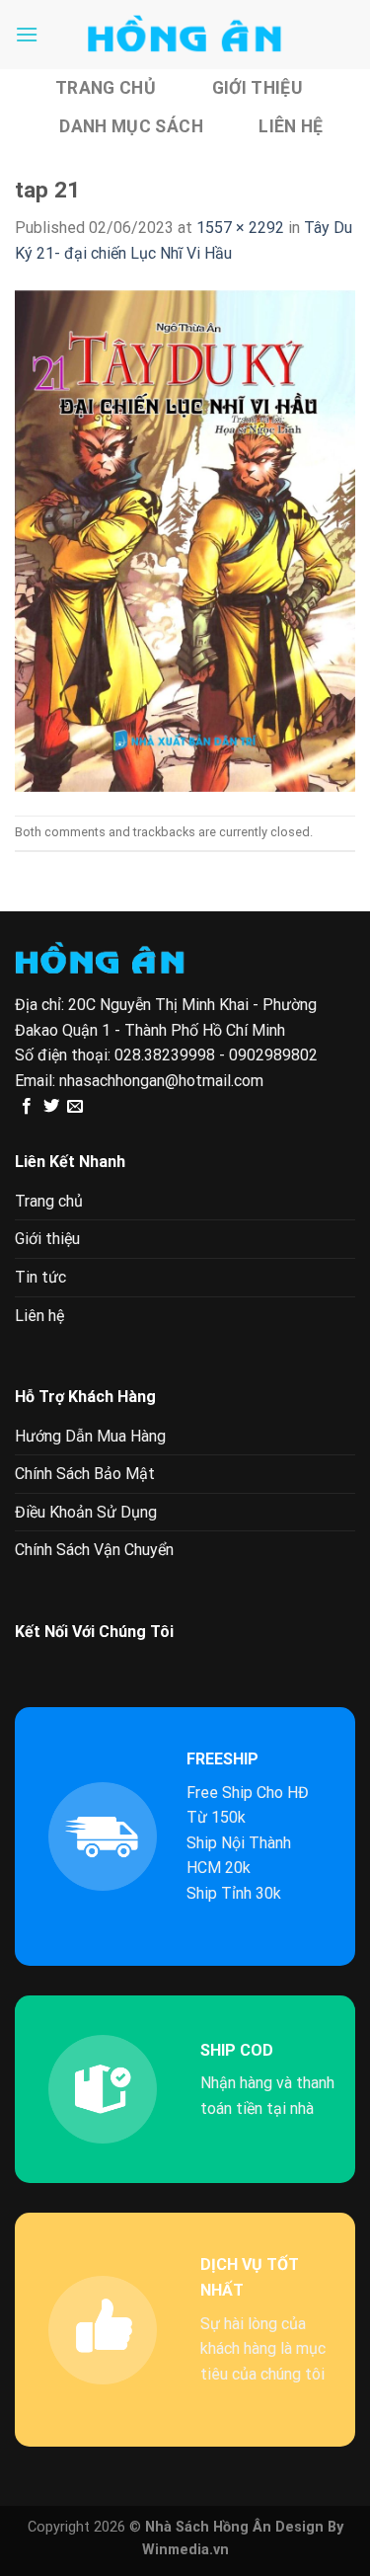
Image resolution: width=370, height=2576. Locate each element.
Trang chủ (106, 88)
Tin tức (40, 1277)
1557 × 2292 (240, 228)
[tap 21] (185, 540)
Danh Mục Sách (131, 126)
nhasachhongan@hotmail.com (161, 1081)
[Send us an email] (75, 1107)
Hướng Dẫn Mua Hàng (90, 1436)
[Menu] (27, 34)
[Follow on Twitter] (51, 1107)
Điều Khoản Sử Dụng (86, 1512)
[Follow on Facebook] (27, 1107)
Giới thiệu (258, 88)
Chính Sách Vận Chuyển (94, 1550)
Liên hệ (291, 126)
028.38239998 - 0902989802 (216, 1055)
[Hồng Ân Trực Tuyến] (185, 35)
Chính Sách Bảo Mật (85, 1474)
